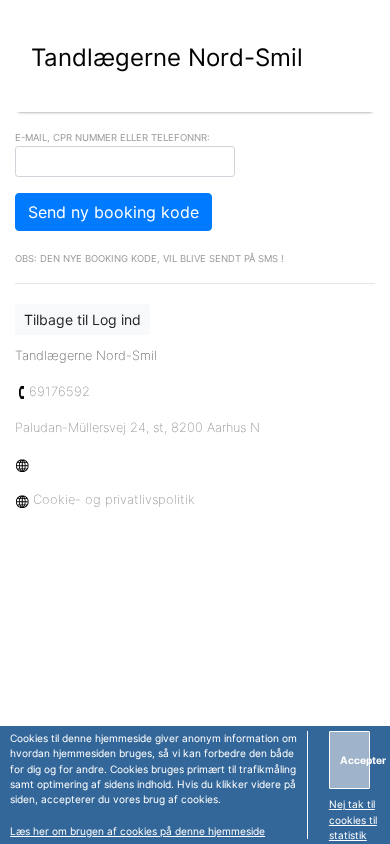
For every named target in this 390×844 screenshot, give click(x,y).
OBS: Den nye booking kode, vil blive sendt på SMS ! (149, 258)
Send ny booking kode (113, 212)
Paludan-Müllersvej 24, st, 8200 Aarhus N (137, 427)
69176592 (59, 391)
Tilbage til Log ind (82, 319)
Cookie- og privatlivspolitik (112, 499)
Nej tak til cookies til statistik (353, 819)
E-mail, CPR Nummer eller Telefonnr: (112, 137)
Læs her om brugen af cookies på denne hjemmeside (137, 831)
